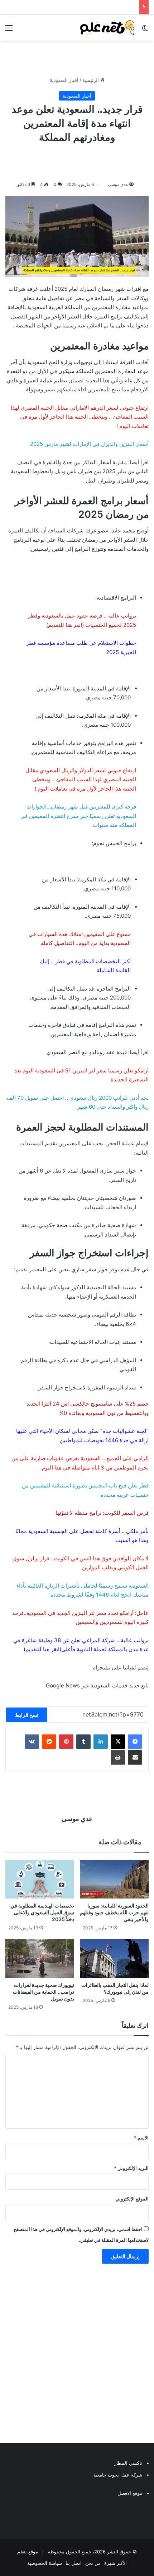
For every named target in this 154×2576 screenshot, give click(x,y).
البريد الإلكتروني (131, 2168)
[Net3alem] (107, 28)
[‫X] (118, 1742)
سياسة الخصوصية (45, 2563)
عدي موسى (118, 184)
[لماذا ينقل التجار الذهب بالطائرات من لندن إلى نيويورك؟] (114, 1958)
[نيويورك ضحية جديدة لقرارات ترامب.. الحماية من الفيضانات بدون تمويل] (40, 1958)
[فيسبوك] (135, 1742)
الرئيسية (91, 80)
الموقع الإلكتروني (132, 2199)
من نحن (93, 2563)
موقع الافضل (130, 2493)
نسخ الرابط (27, 1715)
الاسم (141, 2138)
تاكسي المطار (128, 2463)
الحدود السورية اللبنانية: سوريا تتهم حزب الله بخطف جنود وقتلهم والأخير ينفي (114, 1912)
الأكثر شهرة (115, 2563)
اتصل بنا (74, 2563)
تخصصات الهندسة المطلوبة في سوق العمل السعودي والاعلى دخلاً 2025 (42, 1912)
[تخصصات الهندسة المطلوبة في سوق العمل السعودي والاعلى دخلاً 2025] (40, 1879)
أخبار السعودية (64, 80)
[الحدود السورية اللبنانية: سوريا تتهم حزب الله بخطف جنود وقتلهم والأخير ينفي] (114, 1879)
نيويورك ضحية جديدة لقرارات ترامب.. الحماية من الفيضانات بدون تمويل (44, 1992)
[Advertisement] (77, 2355)
